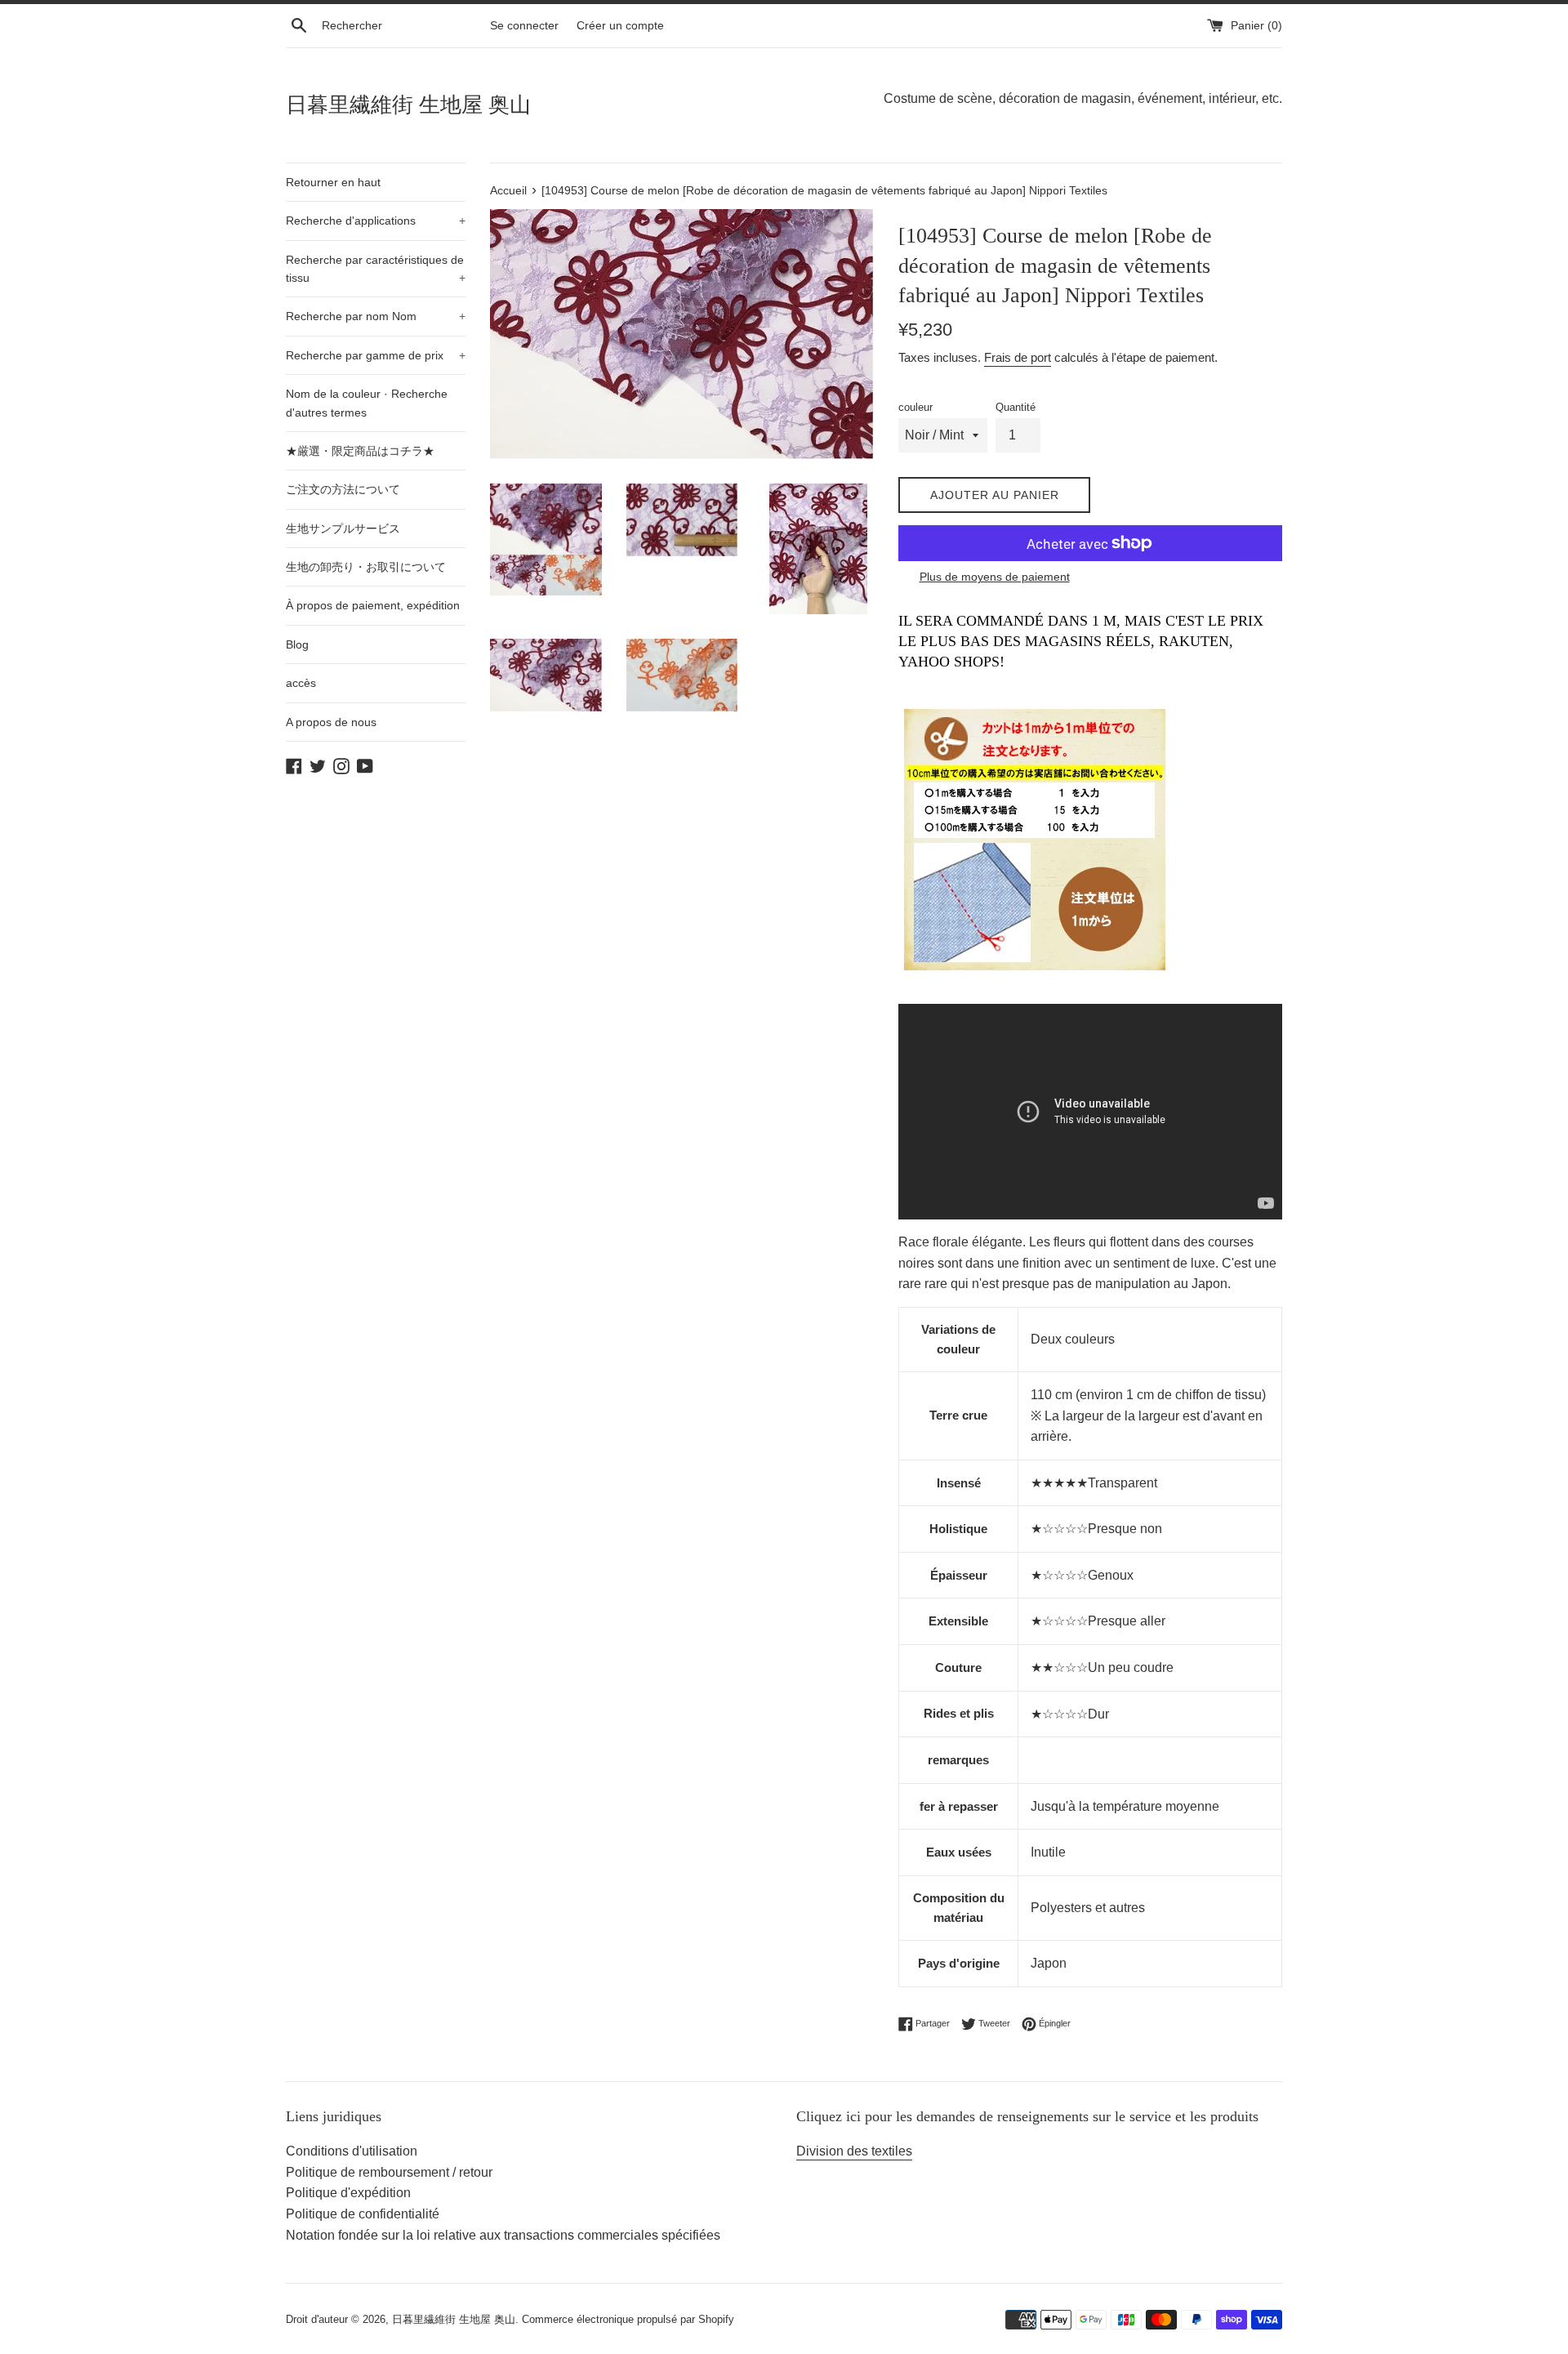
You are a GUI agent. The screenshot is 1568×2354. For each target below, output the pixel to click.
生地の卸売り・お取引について (366, 567)
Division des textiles (854, 2151)
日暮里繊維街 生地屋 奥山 (408, 105)
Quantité (1016, 407)
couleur (915, 407)
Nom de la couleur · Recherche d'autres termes (367, 403)
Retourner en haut (333, 182)
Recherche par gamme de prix (376, 355)
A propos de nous (331, 722)
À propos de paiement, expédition (373, 605)
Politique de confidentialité (363, 2214)
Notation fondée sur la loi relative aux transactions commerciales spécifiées (503, 2235)
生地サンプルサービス (343, 528)
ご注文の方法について (343, 489)
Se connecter (524, 25)
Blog (297, 644)
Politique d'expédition (348, 2193)
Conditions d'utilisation (352, 2151)
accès (301, 683)
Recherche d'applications (376, 221)
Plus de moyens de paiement (995, 577)
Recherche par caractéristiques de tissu (376, 269)
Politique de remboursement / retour (389, 2172)
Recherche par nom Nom (376, 316)
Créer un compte (620, 25)
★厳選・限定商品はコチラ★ (360, 451)
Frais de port (1018, 357)
